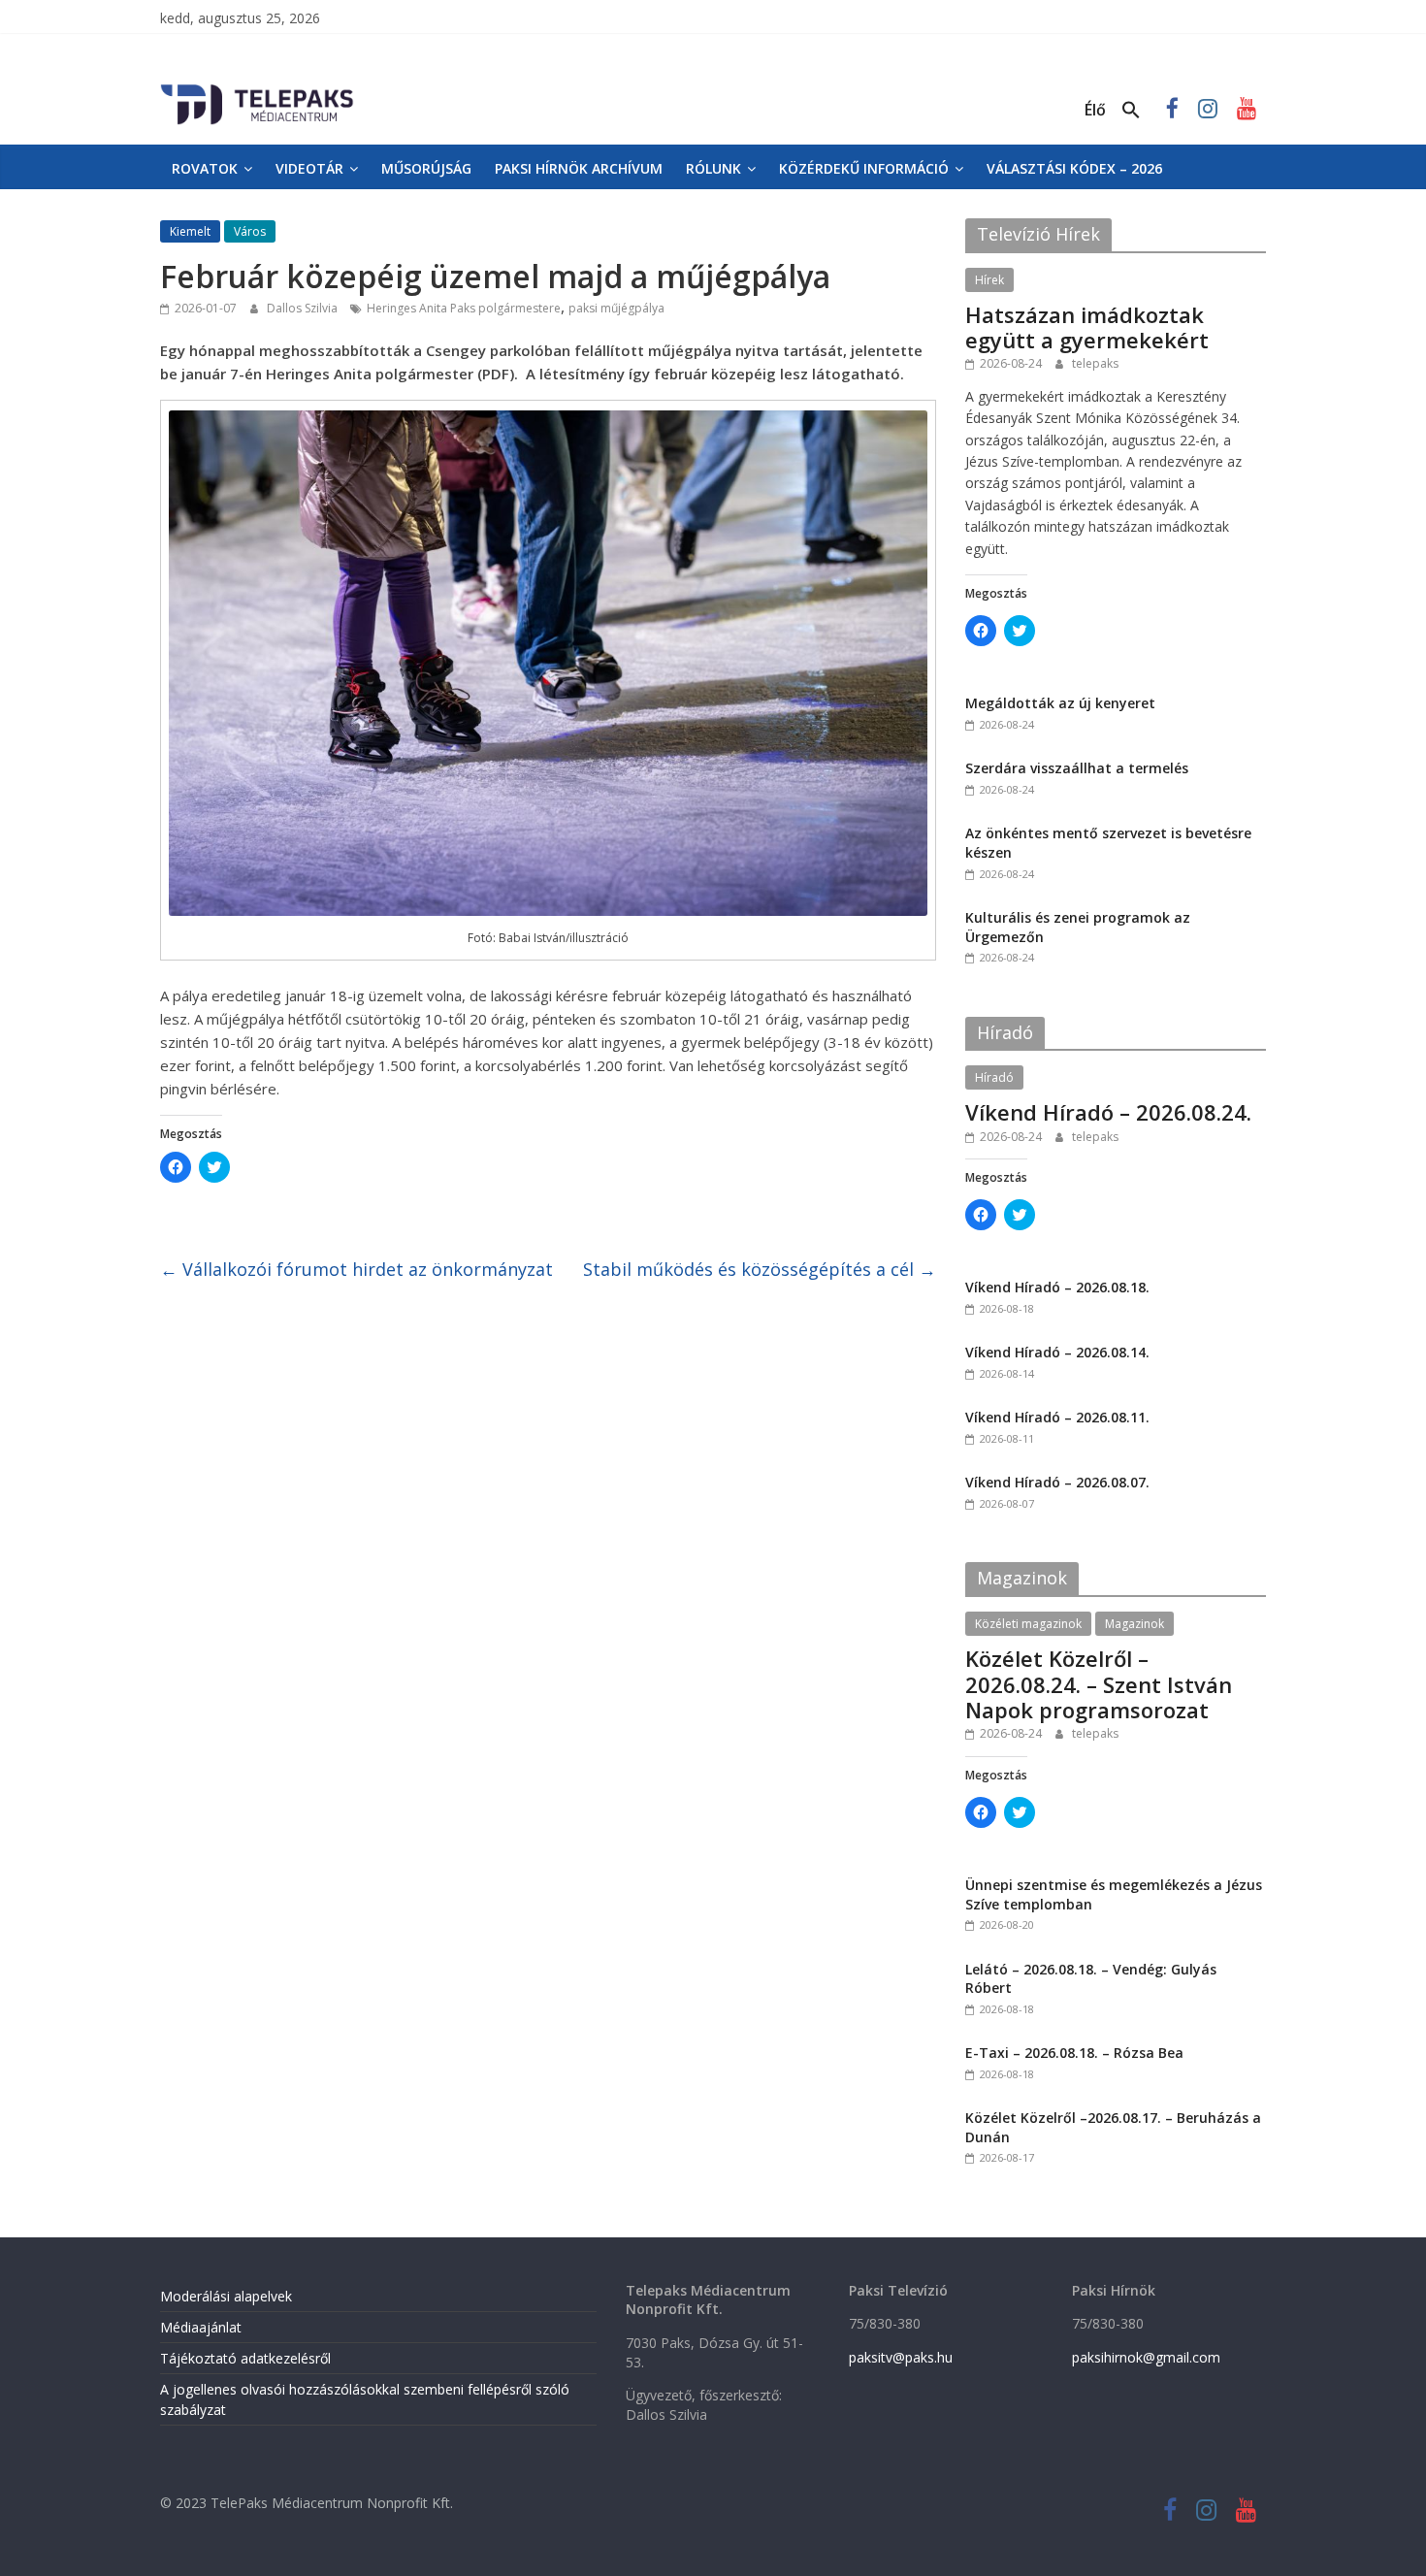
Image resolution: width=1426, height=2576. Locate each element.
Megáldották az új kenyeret (1060, 703)
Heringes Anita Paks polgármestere (464, 308)
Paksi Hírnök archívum (579, 168)
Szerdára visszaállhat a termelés (1077, 768)
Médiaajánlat (201, 2327)
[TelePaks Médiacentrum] (257, 88)
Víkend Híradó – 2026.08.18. (1057, 1287)
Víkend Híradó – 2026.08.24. (1108, 1112)
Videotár (309, 168)
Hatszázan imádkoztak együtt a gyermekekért (1087, 327)
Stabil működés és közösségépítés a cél (760, 1269)
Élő (1095, 110)
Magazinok (1134, 1624)
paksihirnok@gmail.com (1146, 2357)
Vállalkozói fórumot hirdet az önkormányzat (356, 1269)
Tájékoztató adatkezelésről (245, 2358)
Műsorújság (426, 168)
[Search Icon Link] (1131, 111)
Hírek (989, 280)
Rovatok (205, 168)
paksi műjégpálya (616, 308)
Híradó (994, 1077)
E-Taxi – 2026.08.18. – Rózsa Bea (1074, 2053)
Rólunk (713, 168)
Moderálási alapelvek (226, 2296)
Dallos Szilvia (304, 308)
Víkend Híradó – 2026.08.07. (1057, 1482)
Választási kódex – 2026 (1074, 168)
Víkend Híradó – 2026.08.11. (1057, 1417)
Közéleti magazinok (1028, 1624)
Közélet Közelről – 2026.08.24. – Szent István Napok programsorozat (1099, 1684)
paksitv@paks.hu (901, 2357)
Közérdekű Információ (864, 168)
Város (250, 231)
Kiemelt (190, 231)
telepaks (1095, 363)
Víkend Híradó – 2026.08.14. (1057, 1352)
